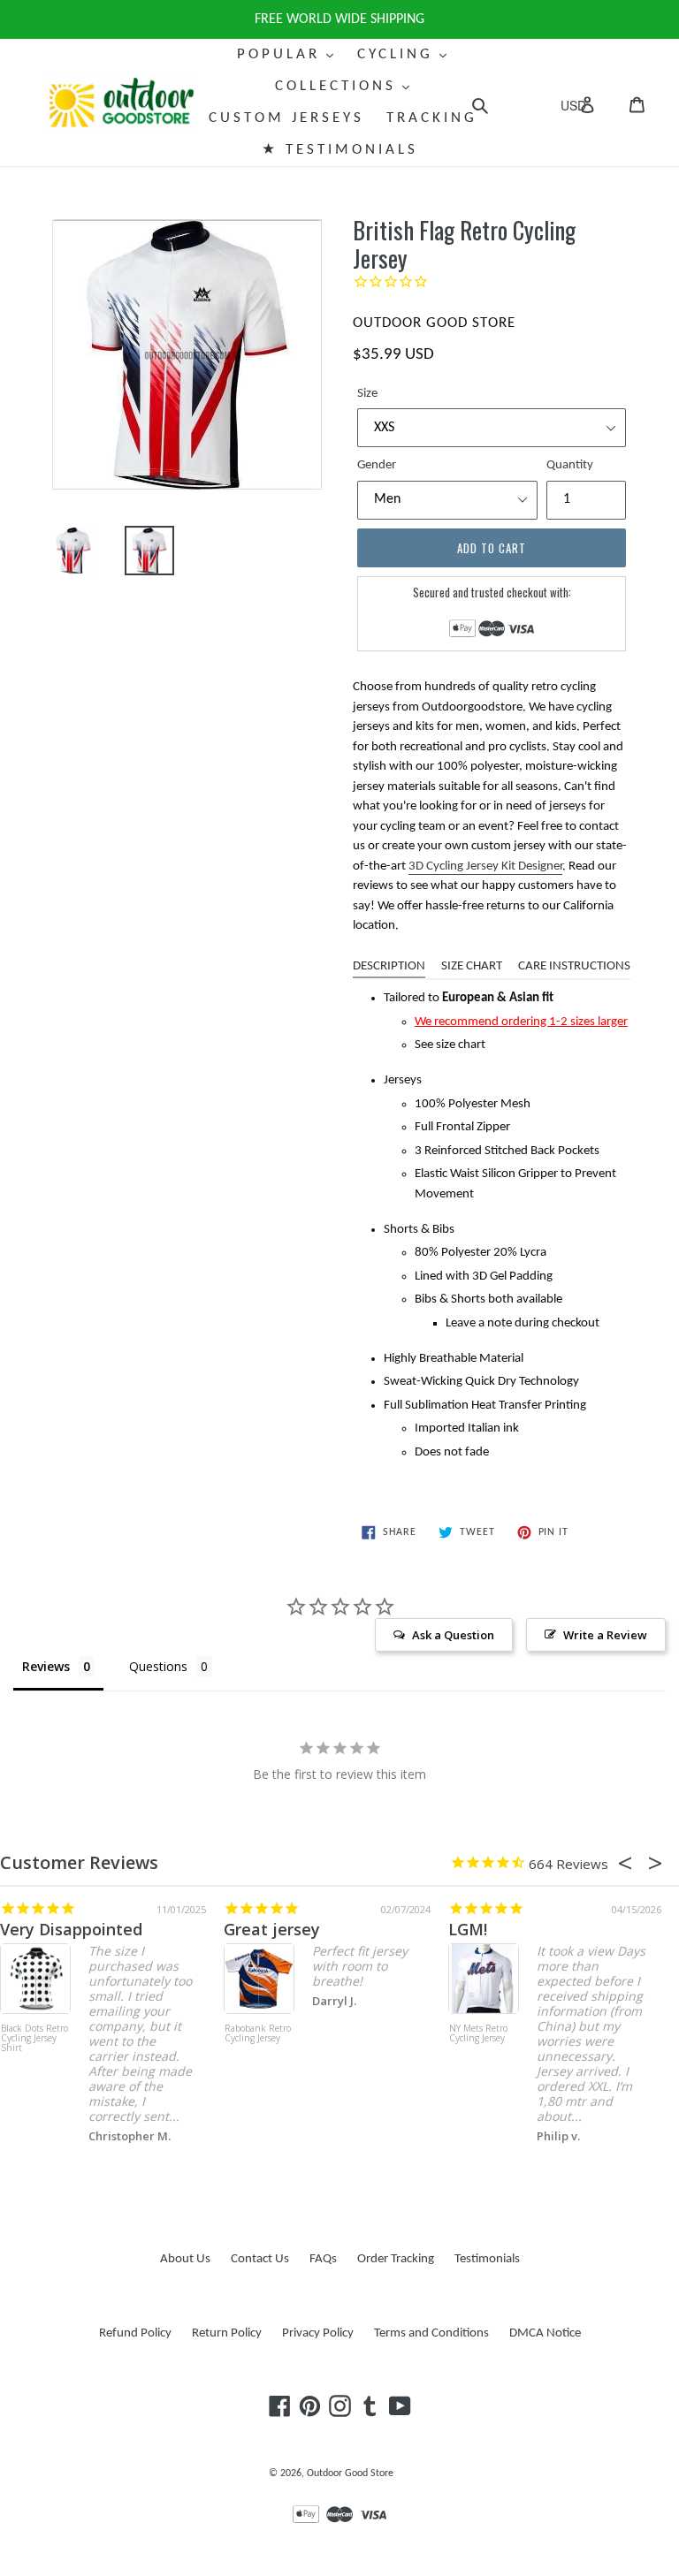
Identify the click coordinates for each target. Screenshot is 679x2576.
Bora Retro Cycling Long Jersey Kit (84, 2039)
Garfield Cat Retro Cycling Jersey (309, 2039)
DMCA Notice (545, 2333)
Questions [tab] (158, 1666)
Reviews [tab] (46, 1666)
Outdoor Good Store (350, 2473)
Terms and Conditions (431, 2333)
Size (367, 394)
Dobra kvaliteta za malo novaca (181, 1929)
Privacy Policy (318, 2333)
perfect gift (326, 1929)
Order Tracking (396, 2259)
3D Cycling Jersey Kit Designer (485, 866)
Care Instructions (574, 966)
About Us (185, 2259)
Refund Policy (135, 2333)
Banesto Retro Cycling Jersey (534, 2034)
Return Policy (227, 2333)
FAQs (323, 2259)
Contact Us (260, 2259)
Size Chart (472, 966)
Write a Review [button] (605, 1635)
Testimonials (487, 2259)
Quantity (570, 465)
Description (389, 966)
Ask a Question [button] (453, 1635)
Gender (377, 465)
